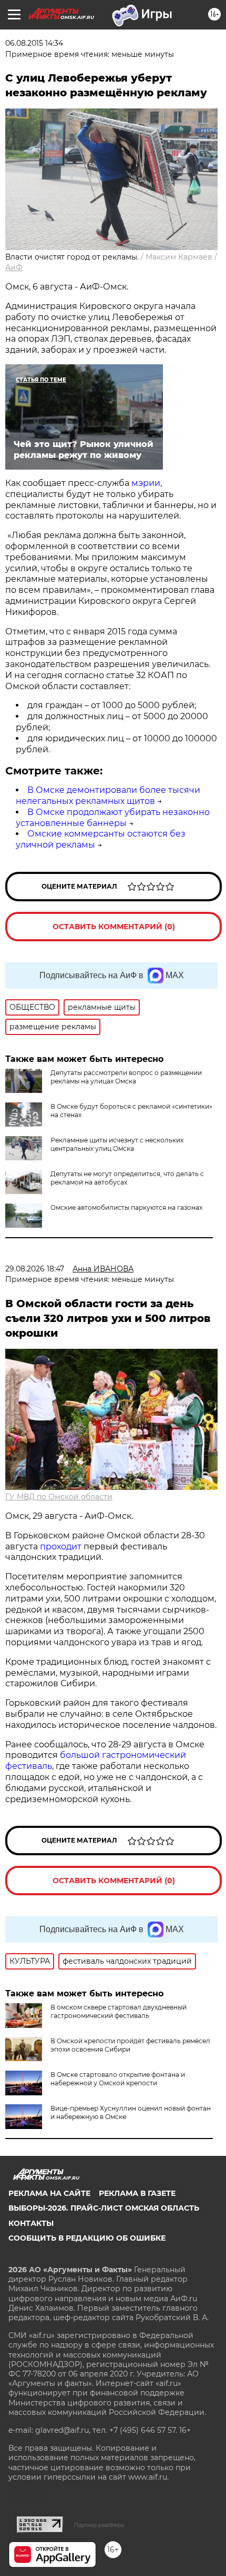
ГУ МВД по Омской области (59, 1497)
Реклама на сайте (49, 2193)
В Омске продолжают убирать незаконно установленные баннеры (113, 818)
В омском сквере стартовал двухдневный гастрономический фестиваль (119, 2011)
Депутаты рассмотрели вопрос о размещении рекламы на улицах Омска (126, 1077)
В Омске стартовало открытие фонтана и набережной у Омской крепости (118, 2079)
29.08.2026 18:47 (35, 1269)
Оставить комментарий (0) (114, 927)
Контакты (31, 2223)
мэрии (146, 483)
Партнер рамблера (99, 2525)
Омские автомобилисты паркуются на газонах (126, 1207)
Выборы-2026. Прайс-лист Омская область (104, 2208)
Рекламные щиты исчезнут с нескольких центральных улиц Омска (117, 1144)
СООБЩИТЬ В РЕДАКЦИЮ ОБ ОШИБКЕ (87, 2238)
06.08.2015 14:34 (34, 43)
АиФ (14, 267)
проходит (61, 1546)
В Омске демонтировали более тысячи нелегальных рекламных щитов (108, 795)
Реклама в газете (137, 2193)
